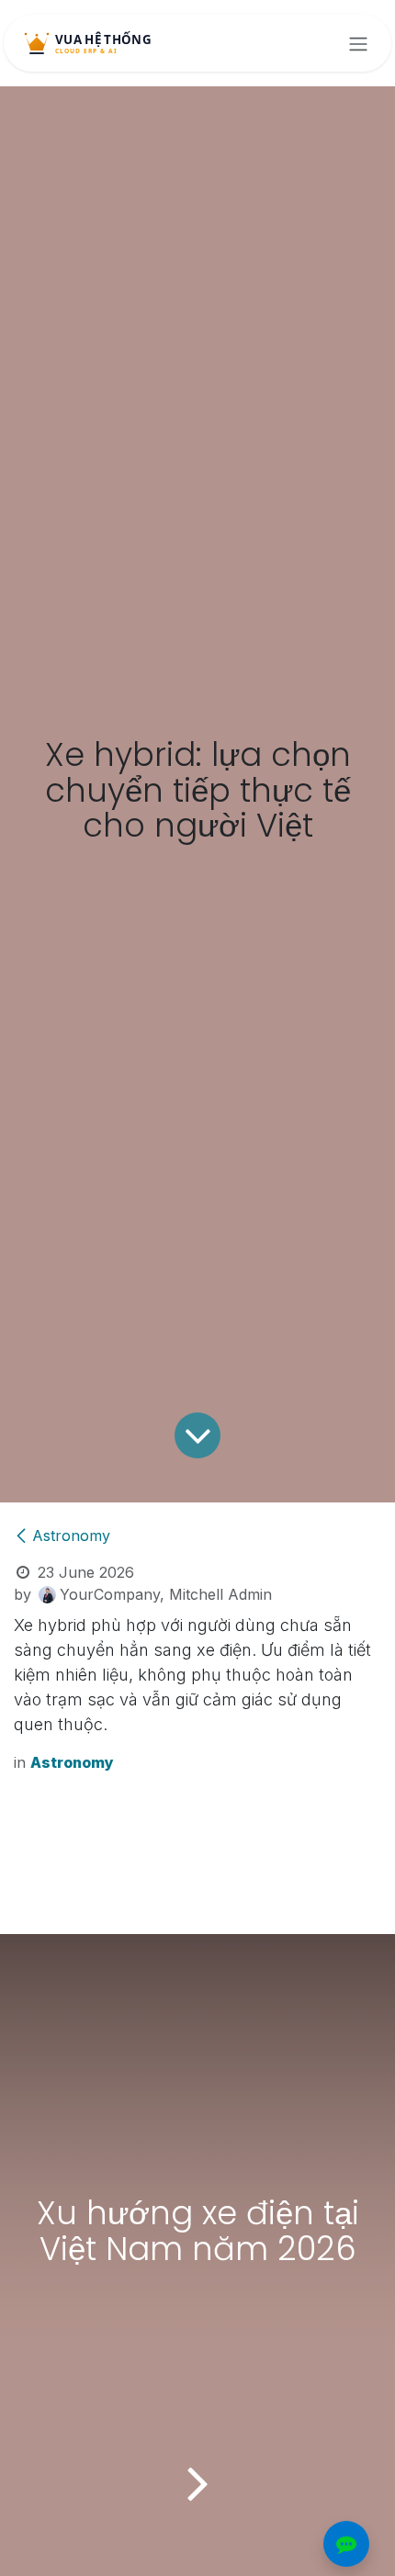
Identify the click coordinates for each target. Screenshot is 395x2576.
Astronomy (71, 1535)
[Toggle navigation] (358, 43)
